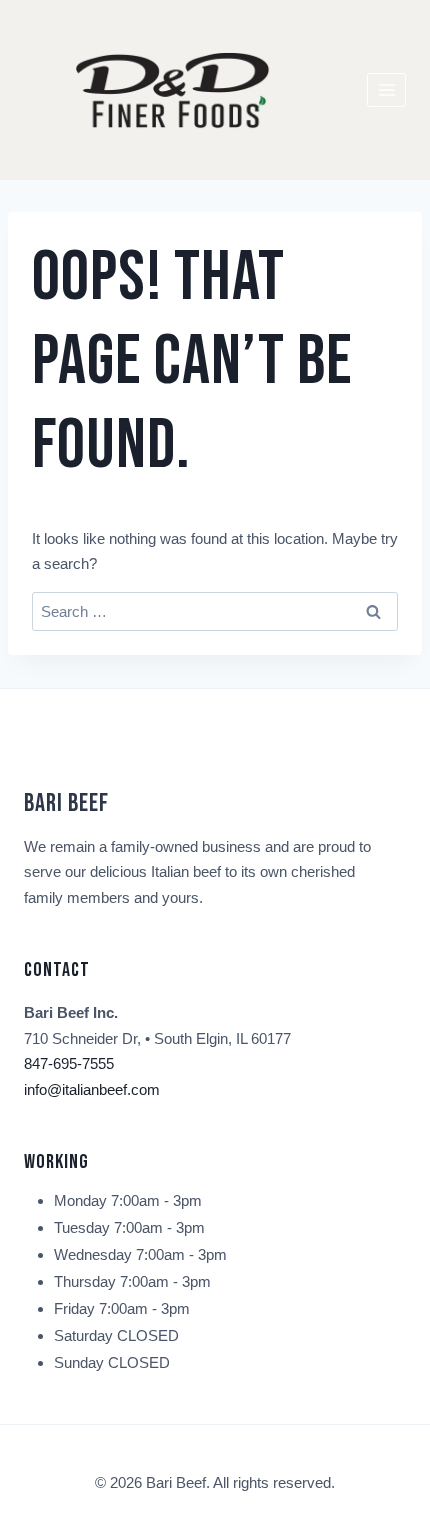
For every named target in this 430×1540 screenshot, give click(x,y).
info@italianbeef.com (92, 1089)
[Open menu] (386, 89)
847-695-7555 (69, 1063)
